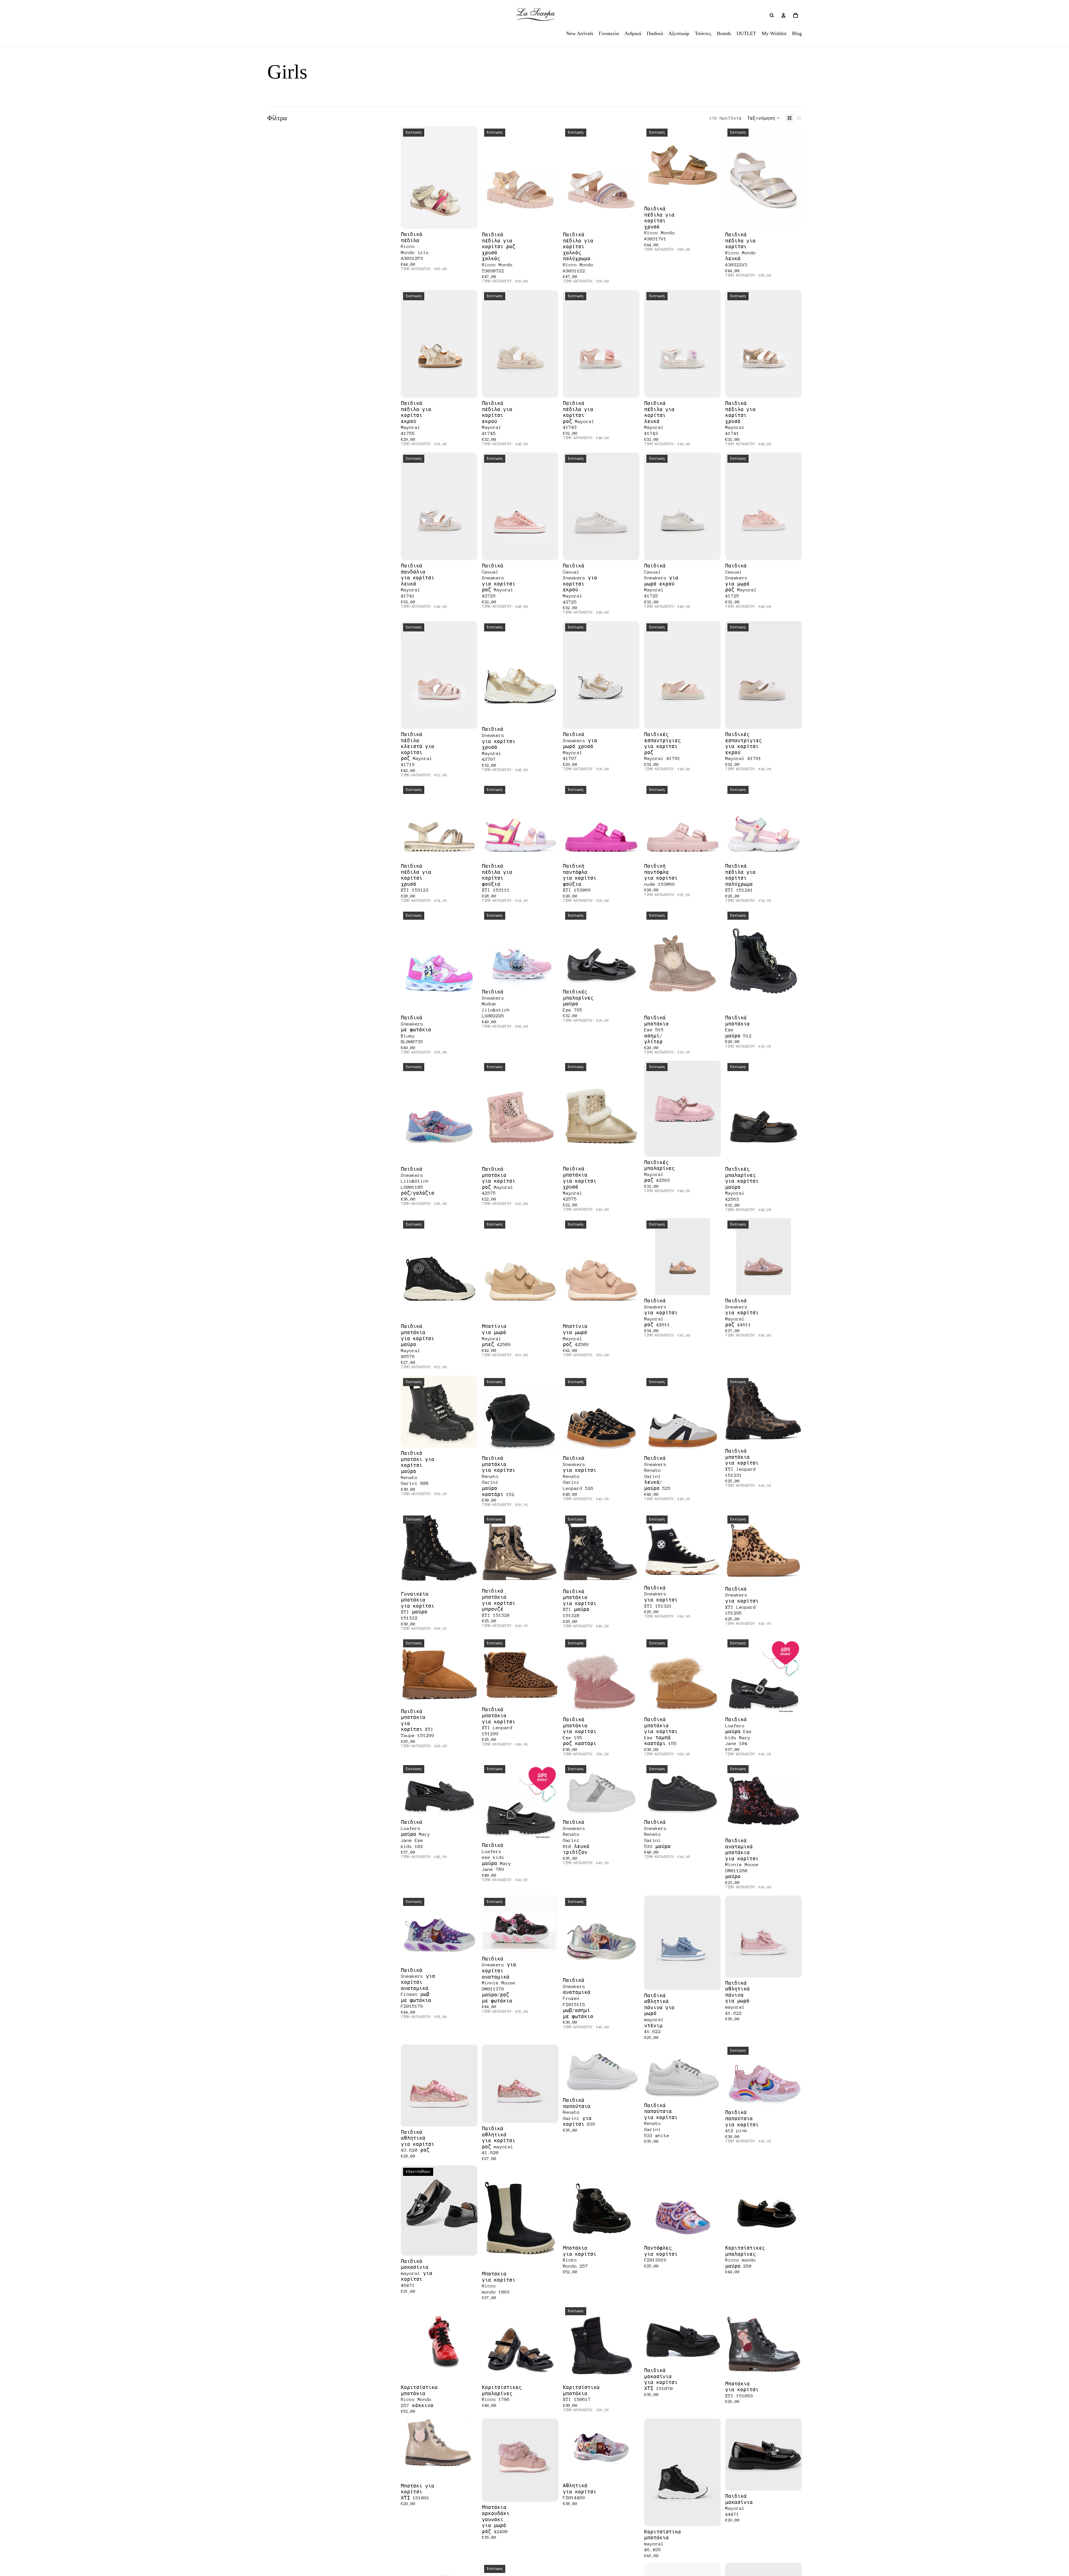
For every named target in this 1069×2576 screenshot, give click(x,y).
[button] (764, 118)
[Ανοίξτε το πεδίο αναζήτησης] (772, 15)
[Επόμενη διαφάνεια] (550, 178)
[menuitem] (580, 33)
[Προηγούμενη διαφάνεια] (490, 178)
